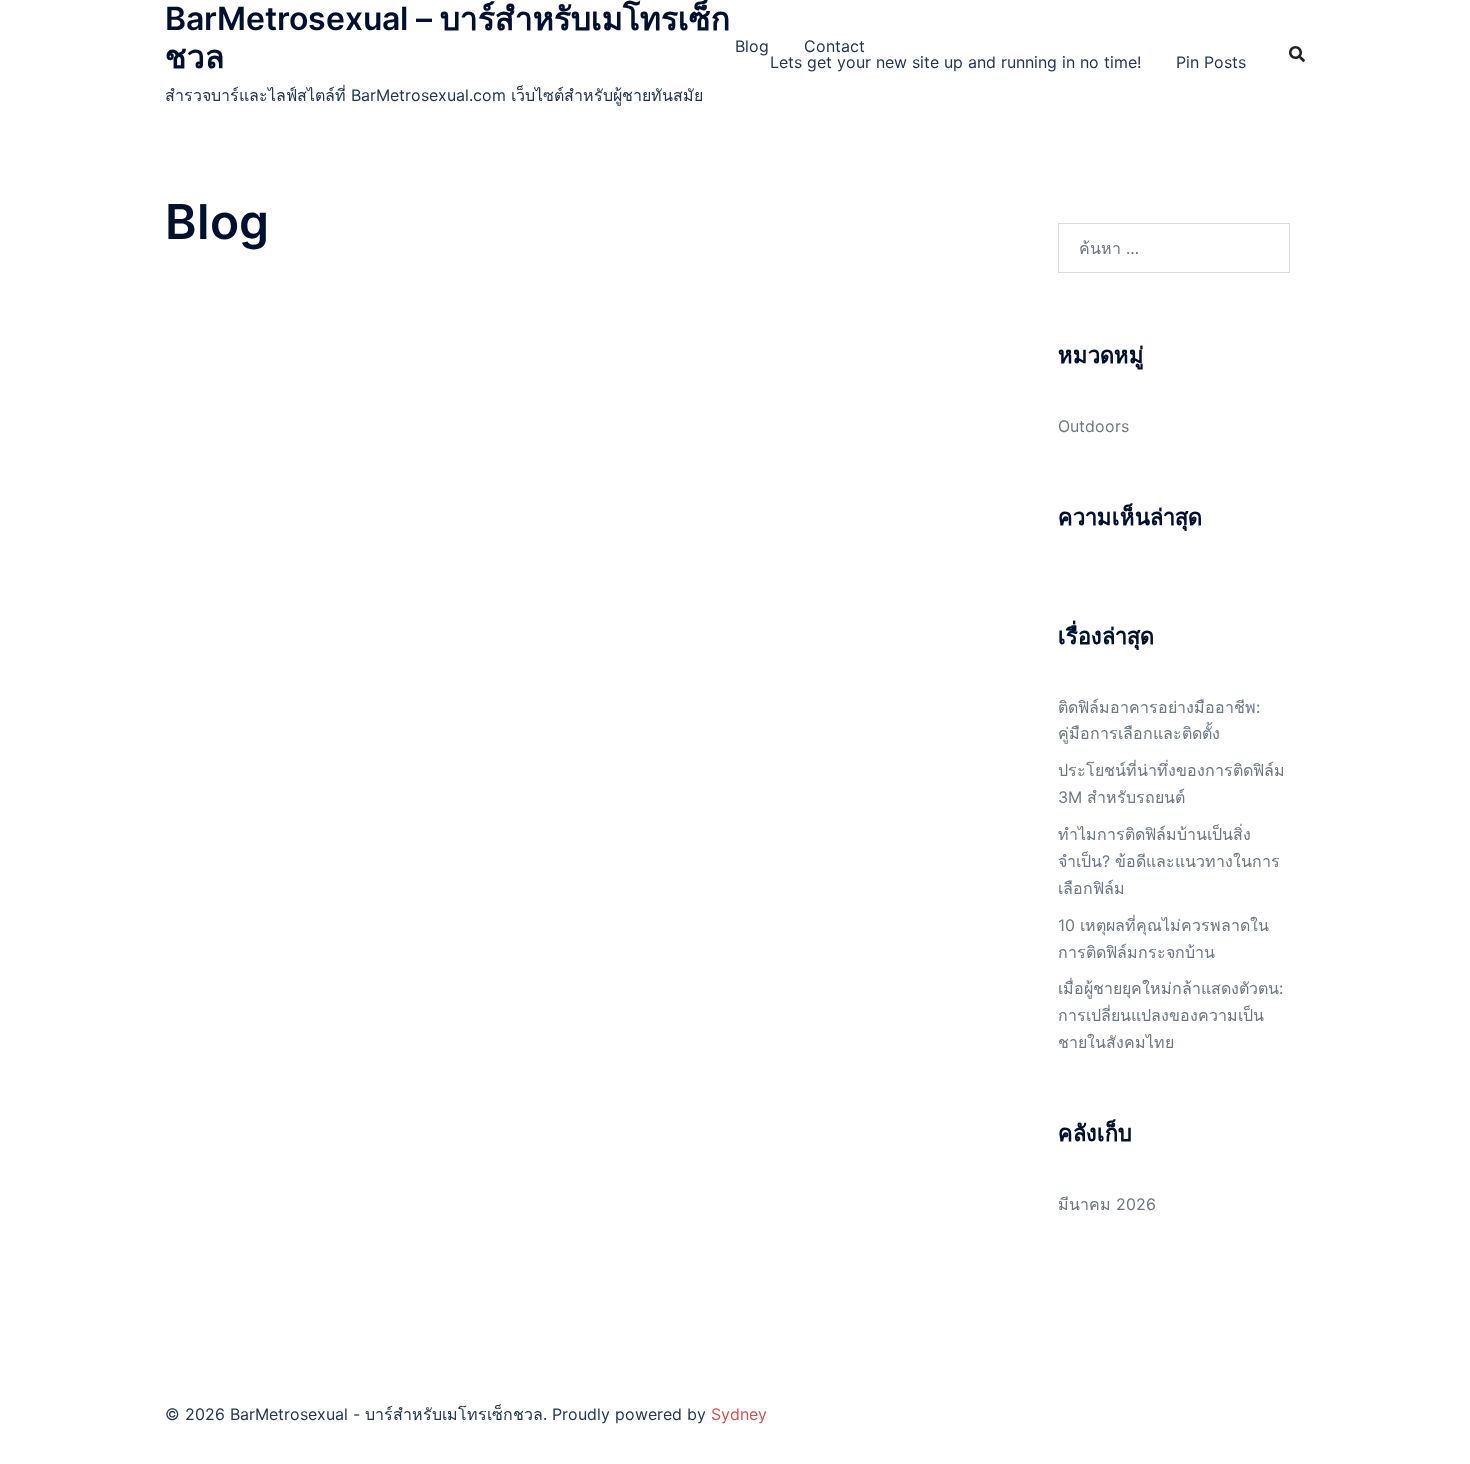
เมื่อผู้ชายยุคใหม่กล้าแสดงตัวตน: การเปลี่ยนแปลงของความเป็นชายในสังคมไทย (1170, 1015)
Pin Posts (1211, 62)
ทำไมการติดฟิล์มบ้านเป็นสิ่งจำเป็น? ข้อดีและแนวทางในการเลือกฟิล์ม (1169, 861)
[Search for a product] (1297, 54)
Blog (752, 46)
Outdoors (1093, 426)
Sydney (739, 1414)
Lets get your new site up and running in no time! (955, 62)
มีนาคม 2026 (1107, 1204)
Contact (834, 46)
